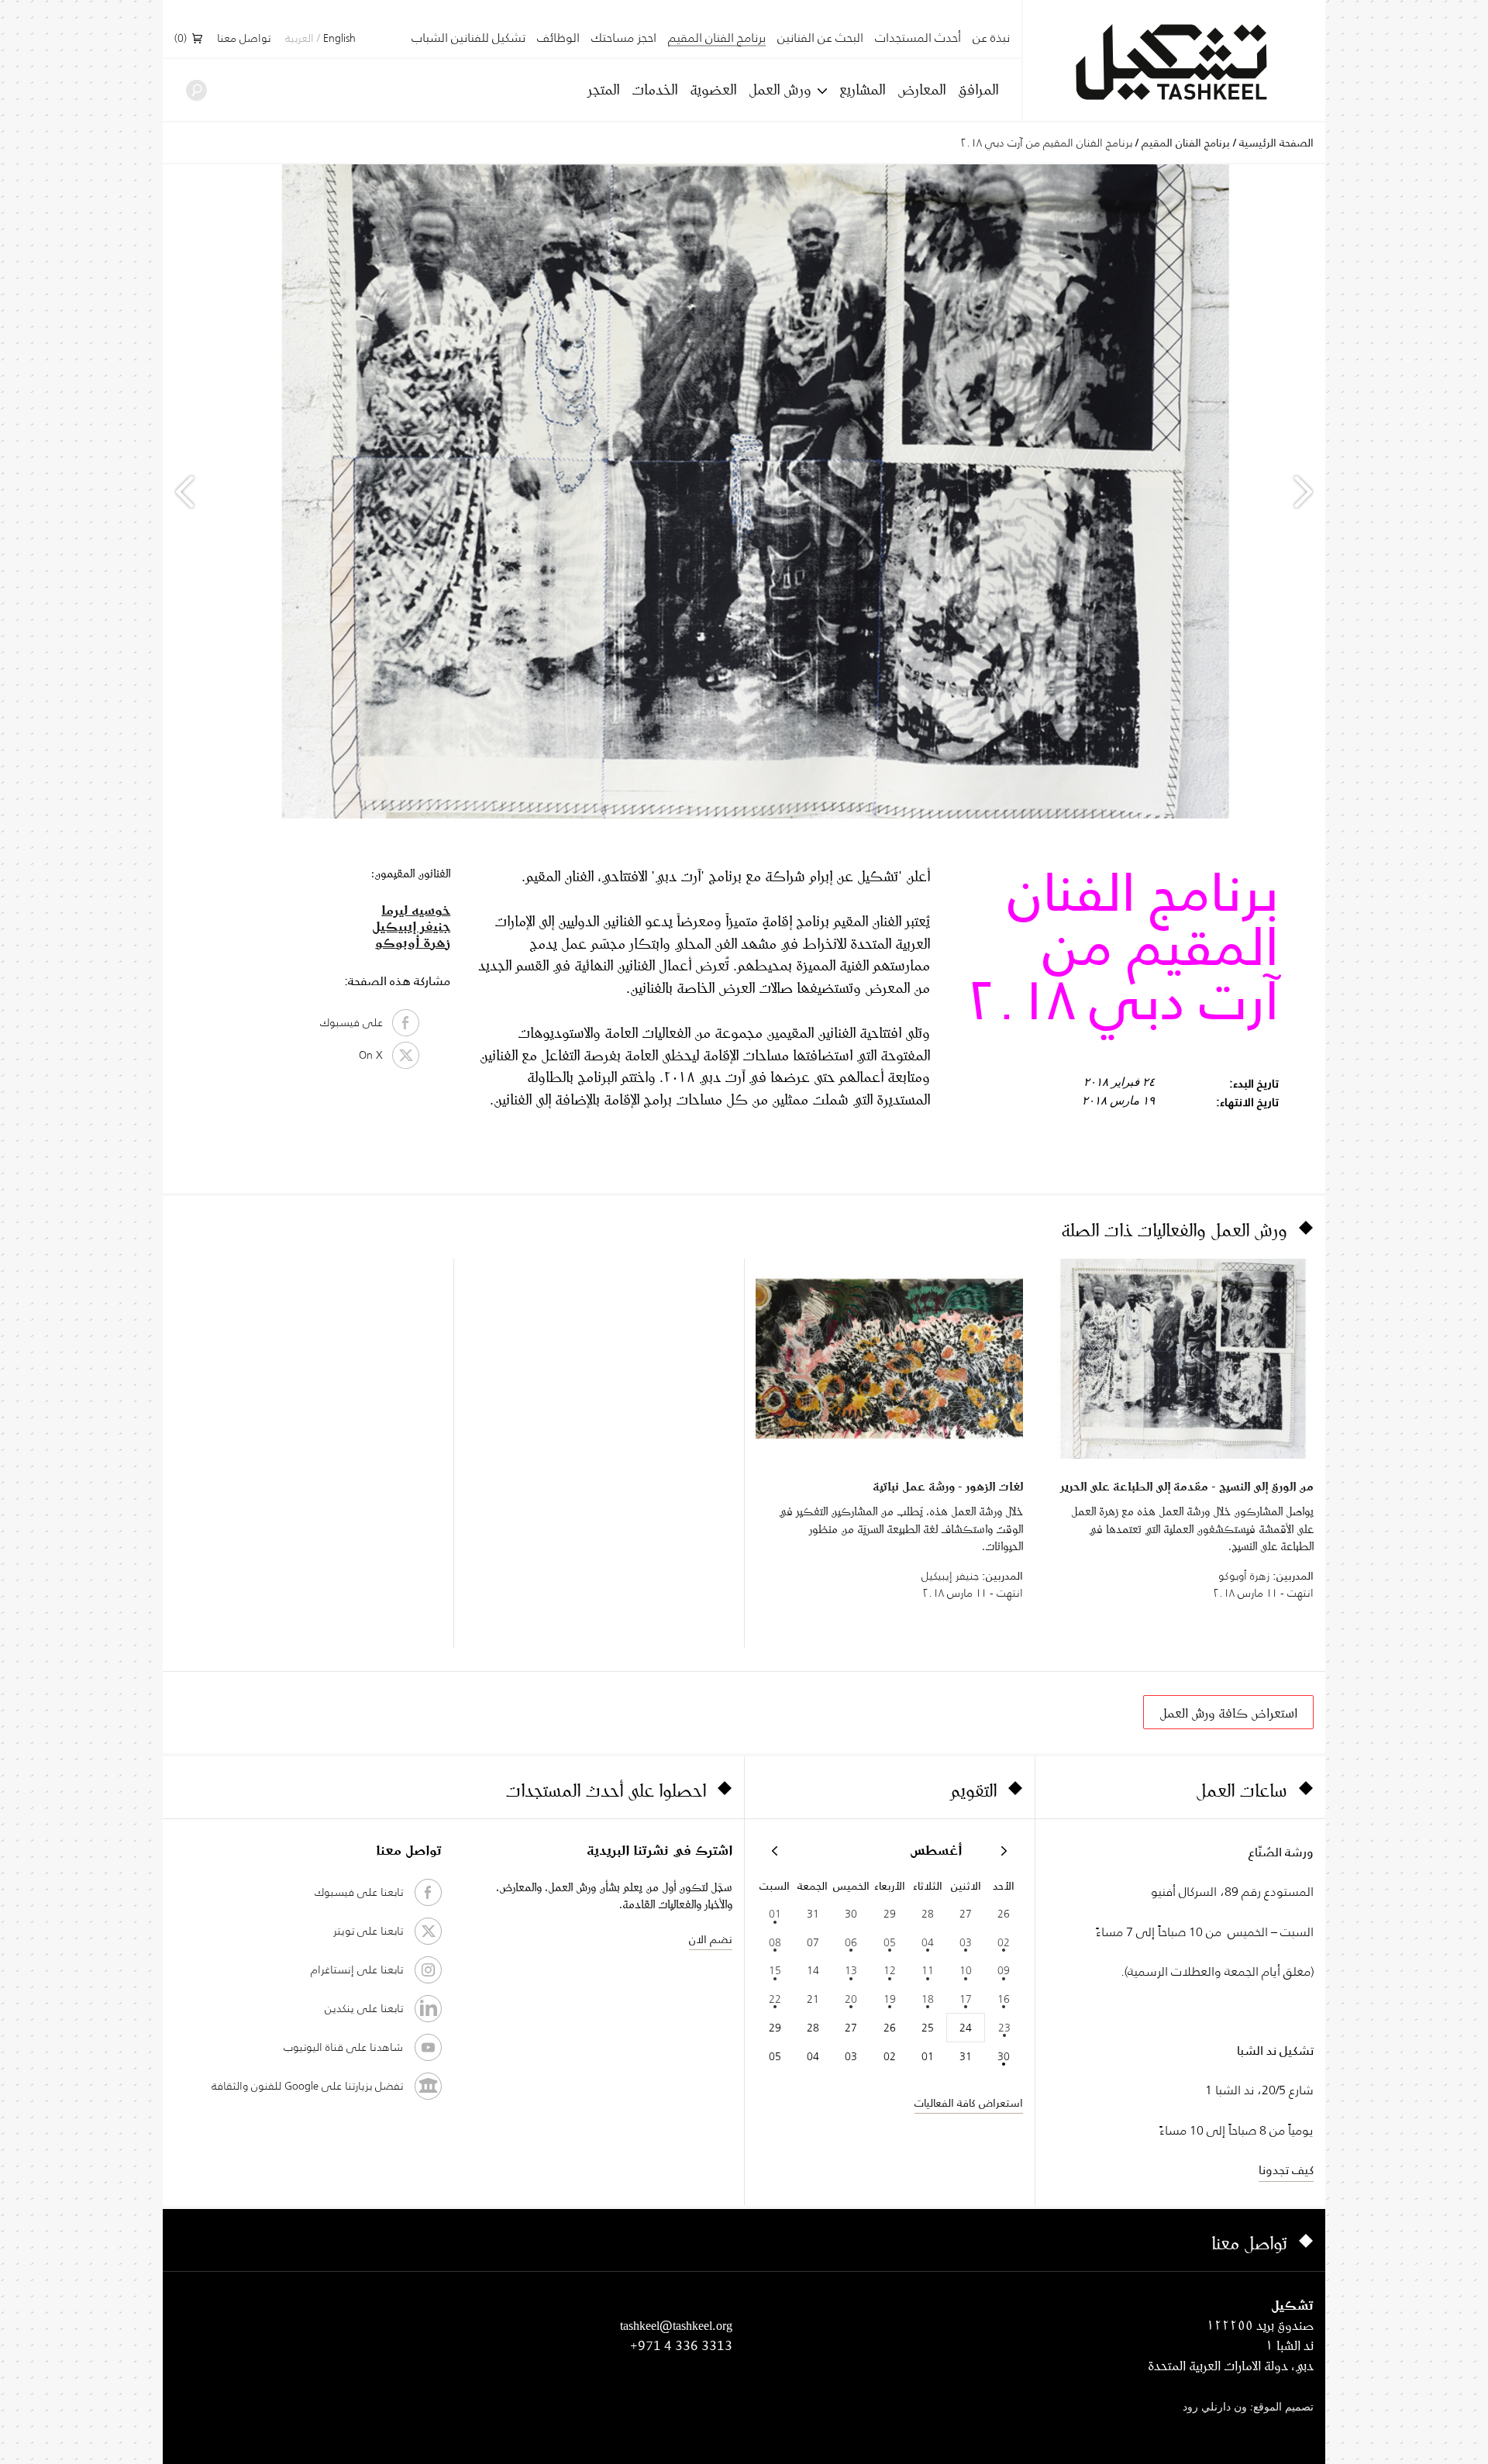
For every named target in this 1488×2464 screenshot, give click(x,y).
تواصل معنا (244, 39)
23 (1004, 2028)
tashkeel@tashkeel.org (676, 2325)
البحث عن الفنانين (820, 38)
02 (1004, 1942)
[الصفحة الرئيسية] (1174, 62)
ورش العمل (780, 89)
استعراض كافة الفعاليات (969, 2103)
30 (1004, 2056)
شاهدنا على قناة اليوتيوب (343, 2047)
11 (928, 1970)
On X (375, 1055)
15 (775, 1970)
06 (851, 1942)
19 (890, 1999)
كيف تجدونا (1286, 2170)
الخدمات (654, 89)
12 (890, 1970)
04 (928, 1942)
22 (775, 1999)
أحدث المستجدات (918, 38)
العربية (300, 39)
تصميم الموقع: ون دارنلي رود (1248, 2408)
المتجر (603, 89)
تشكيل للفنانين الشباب (468, 38)
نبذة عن (991, 38)
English (339, 39)
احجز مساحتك (624, 38)
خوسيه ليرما (416, 910)
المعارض (921, 89)
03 (966, 1942)
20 (851, 1999)
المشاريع (862, 89)
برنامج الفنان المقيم (717, 39)
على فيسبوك (356, 1022)
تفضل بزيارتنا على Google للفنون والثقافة (307, 2086)
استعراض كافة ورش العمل (1228, 1713)
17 (966, 1999)
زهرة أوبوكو (413, 942)
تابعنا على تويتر (368, 1931)
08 (775, 1942)
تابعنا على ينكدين (364, 2008)
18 (928, 1999)
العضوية (713, 89)
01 (775, 1914)
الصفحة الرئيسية (1276, 143)
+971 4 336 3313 (681, 2345)
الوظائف (558, 38)
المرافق (978, 89)
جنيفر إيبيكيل (411, 926)
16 (1004, 1999)
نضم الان (711, 1939)
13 (851, 1970)
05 (890, 1942)
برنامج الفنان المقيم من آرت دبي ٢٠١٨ (1046, 143)
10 (966, 1970)
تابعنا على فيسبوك (359, 1892)
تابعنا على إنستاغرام (357, 1969)
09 (1004, 1970)
